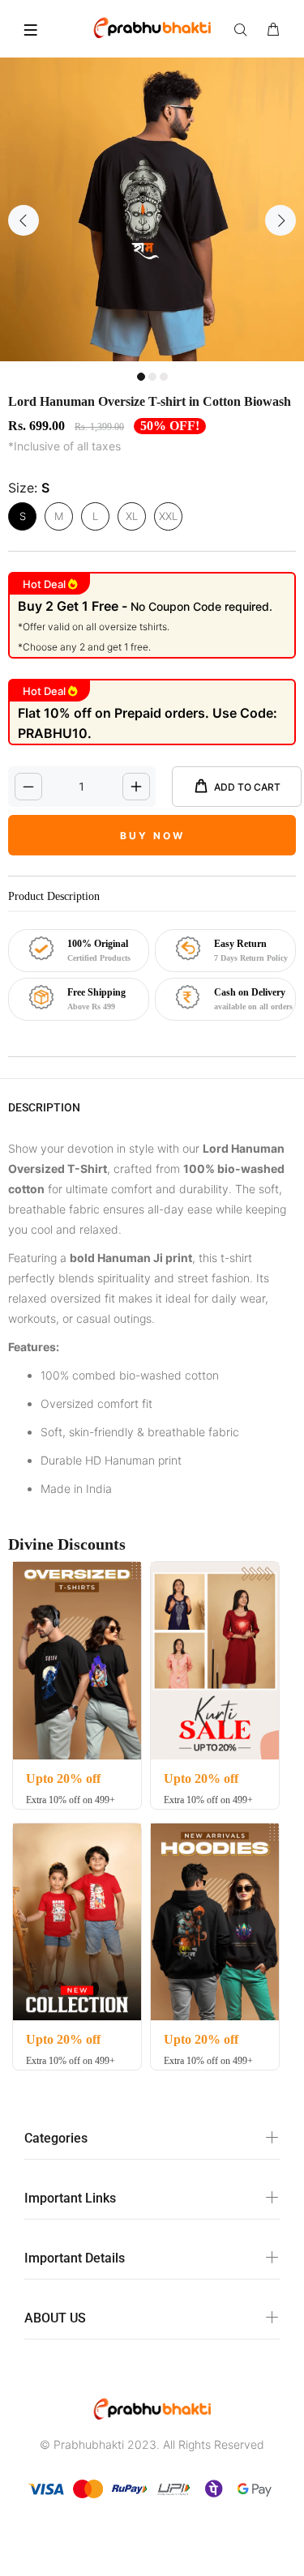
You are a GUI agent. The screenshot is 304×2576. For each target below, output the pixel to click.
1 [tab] (141, 377)
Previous (24, 220)
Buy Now (152, 836)
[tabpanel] (152, 209)
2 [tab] (152, 377)
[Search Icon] (244, 30)
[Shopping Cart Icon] (273, 30)
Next (280, 220)
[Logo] (152, 27)
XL (132, 516)
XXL (168, 516)
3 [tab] (164, 377)
